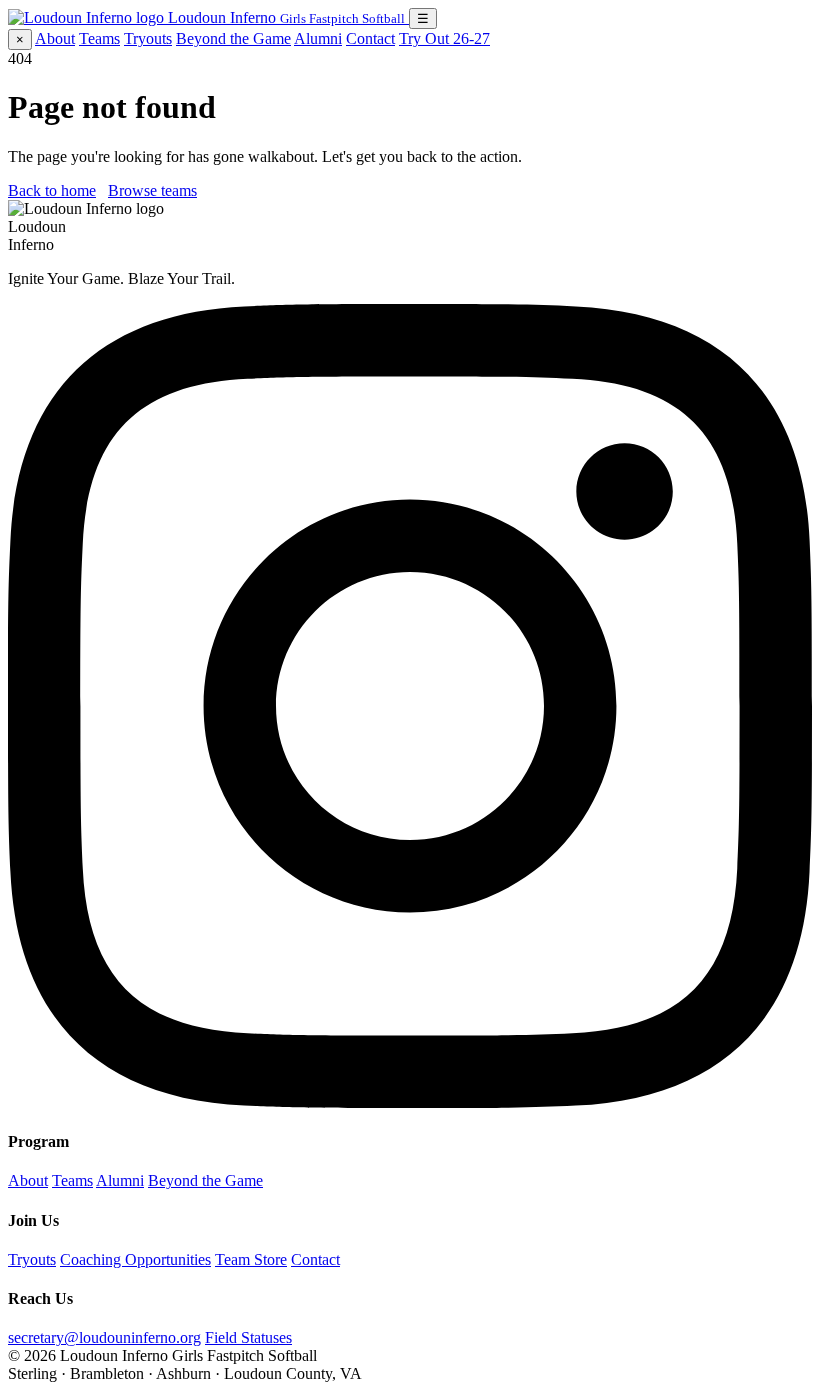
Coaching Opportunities (135, 1259)
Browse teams (152, 190)
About (55, 38)
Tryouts (148, 38)
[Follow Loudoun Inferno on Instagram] (410, 1102)
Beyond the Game (233, 38)
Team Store (251, 1259)
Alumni (318, 38)
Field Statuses (248, 1337)
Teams (99, 38)
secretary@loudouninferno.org (104, 1337)
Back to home (52, 190)
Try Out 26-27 (444, 38)
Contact (370, 38)
